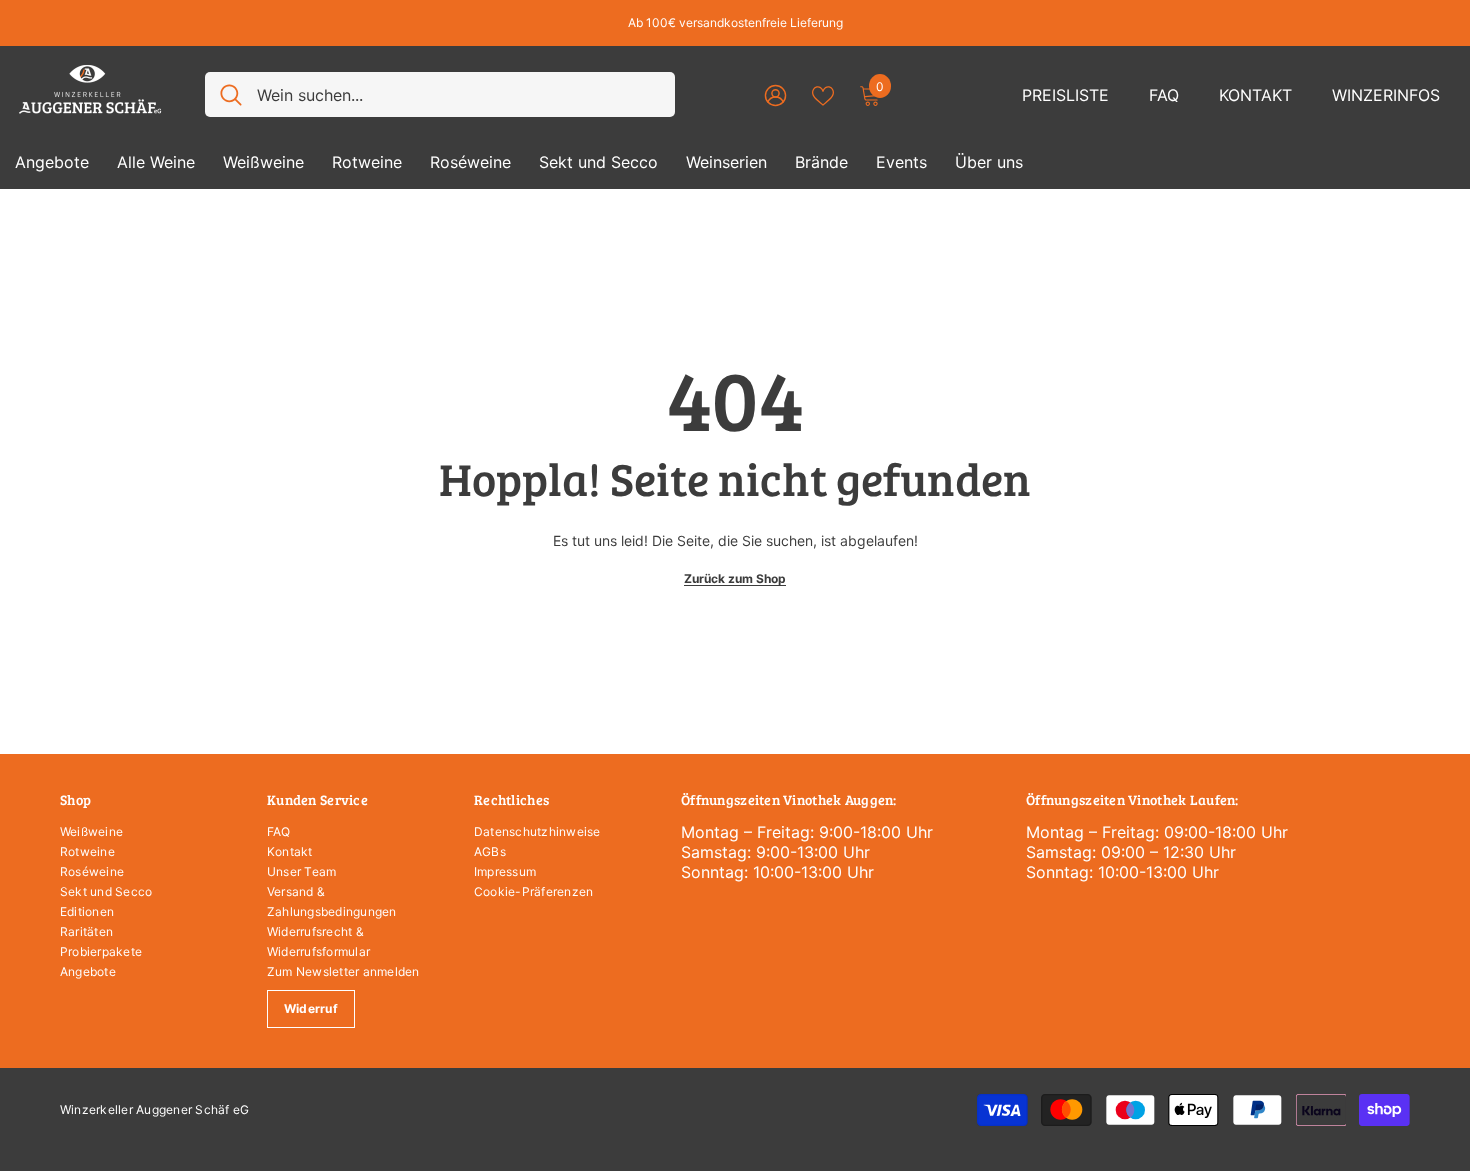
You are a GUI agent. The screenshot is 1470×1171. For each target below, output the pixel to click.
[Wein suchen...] (440, 94)
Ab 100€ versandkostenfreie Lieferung (735, 22)
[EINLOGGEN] (775, 94)
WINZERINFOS (1386, 95)
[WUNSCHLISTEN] (823, 94)
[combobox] (458, 94)
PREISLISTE (1065, 95)
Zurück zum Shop (735, 578)
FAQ (1164, 95)
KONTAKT (1255, 95)
